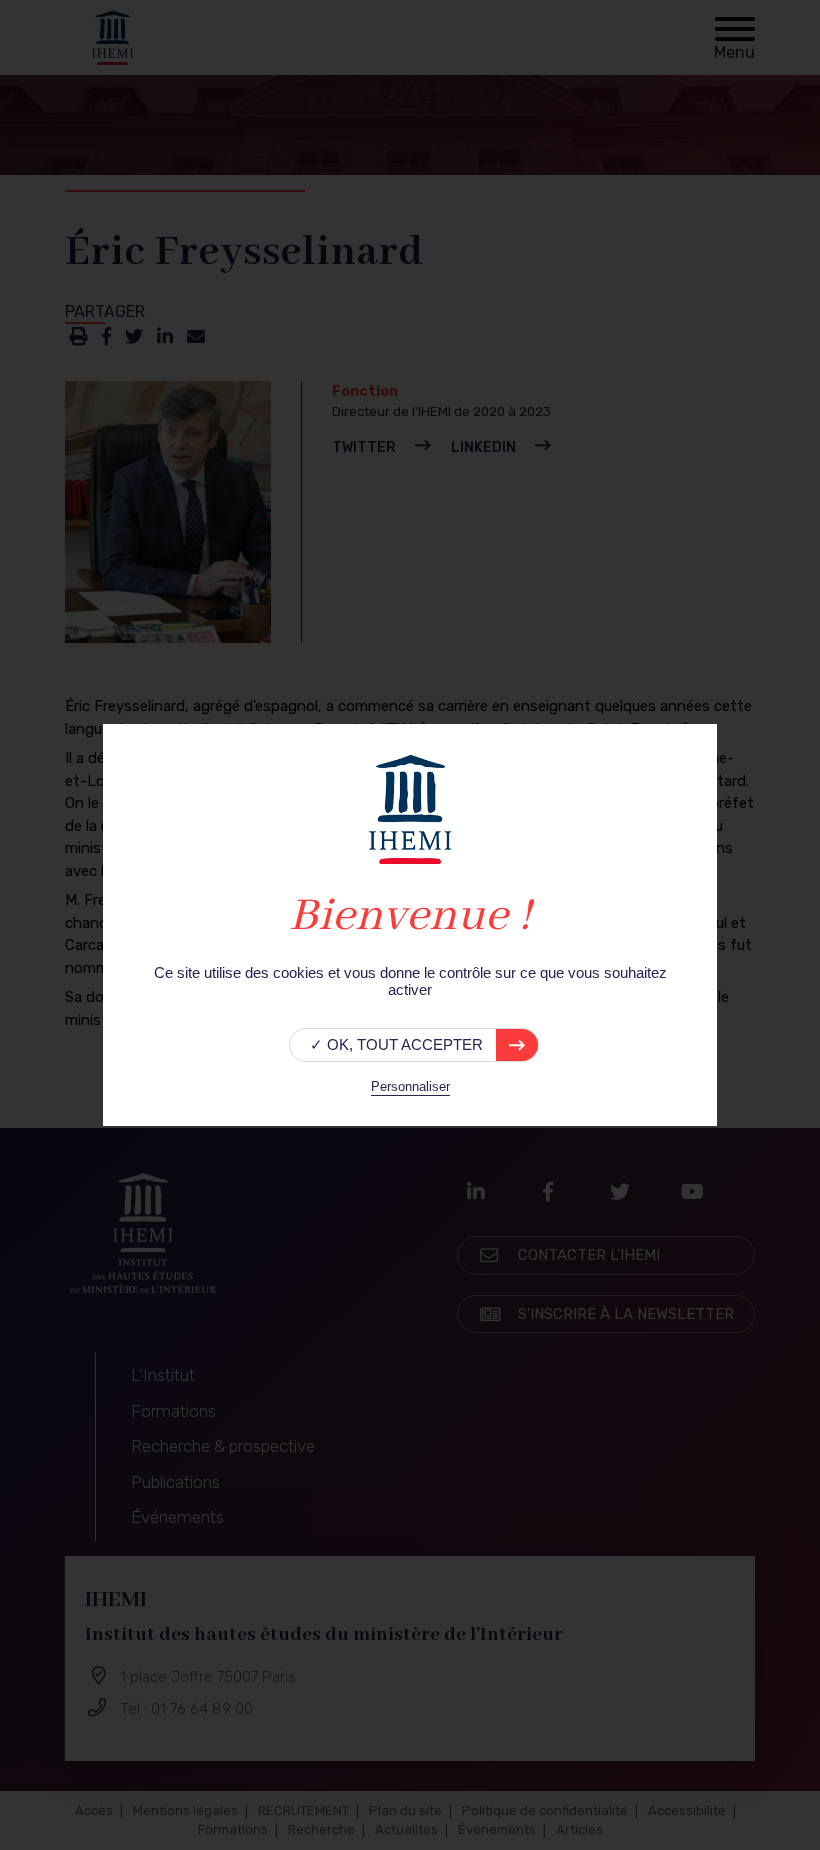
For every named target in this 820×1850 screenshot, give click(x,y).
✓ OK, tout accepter (396, 1044)
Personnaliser (410, 1086)
